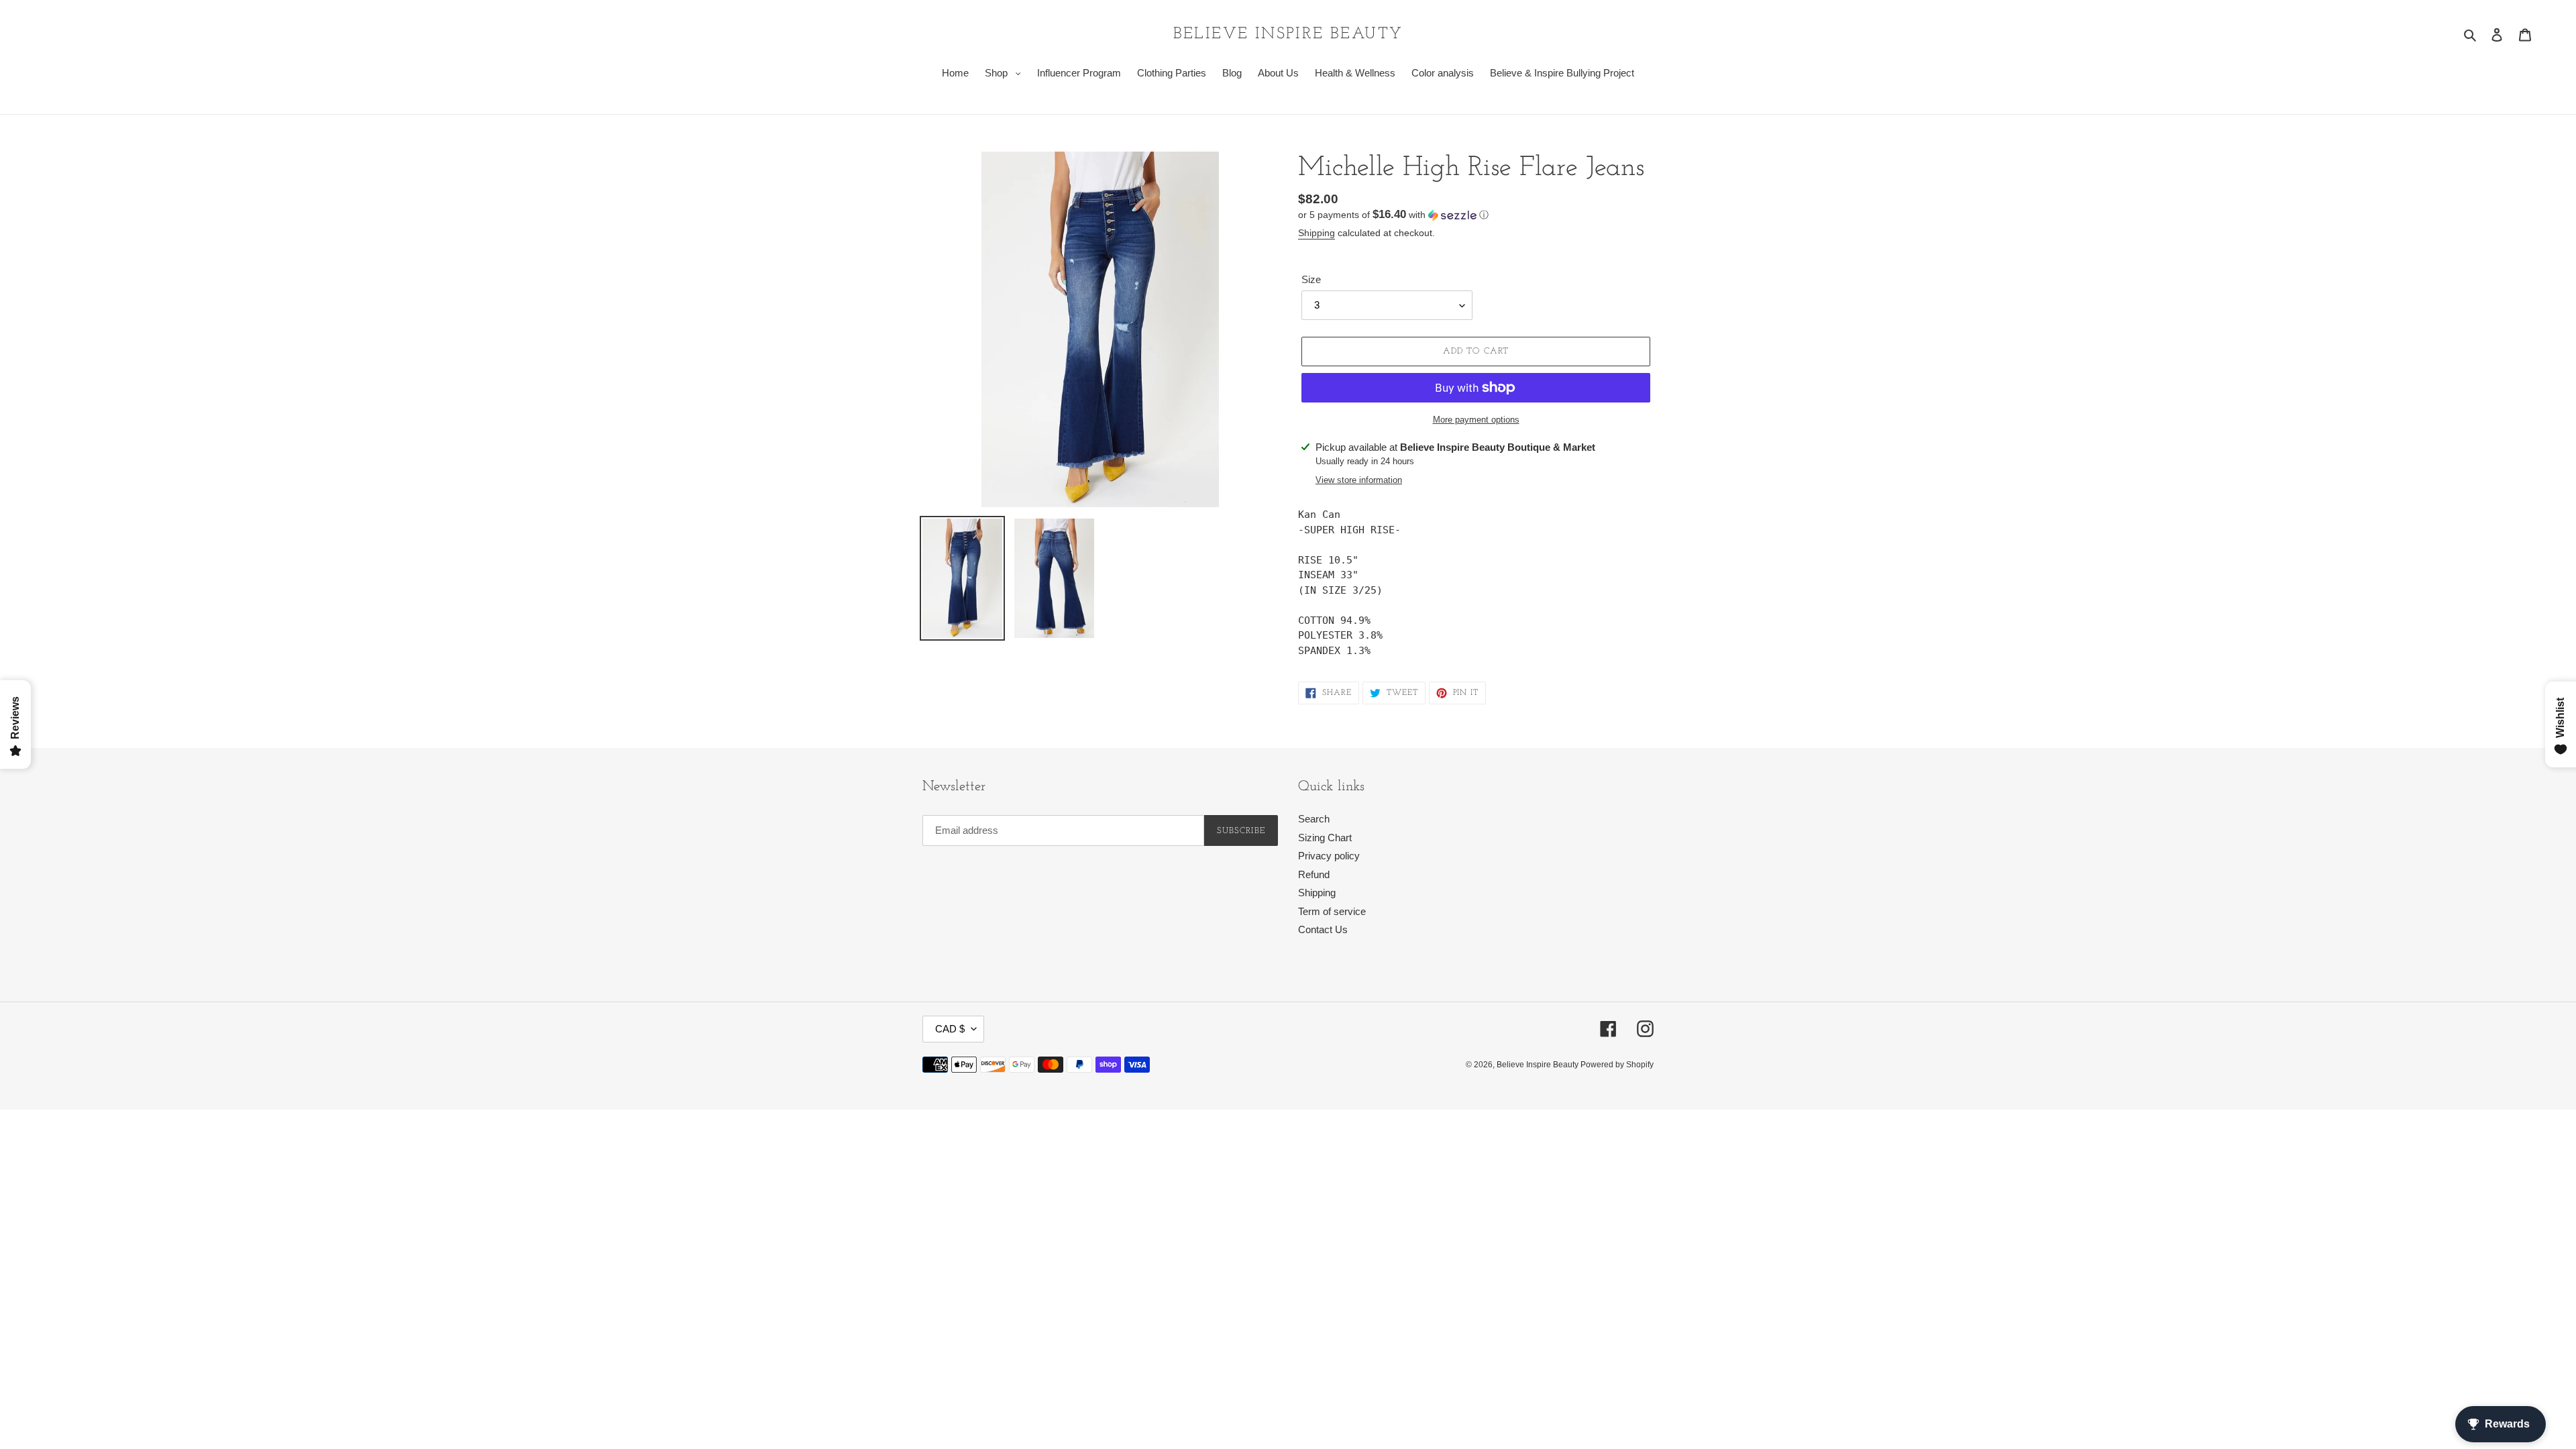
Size (1311, 279)
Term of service (1332, 911)
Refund (1314, 874)
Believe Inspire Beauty (1288, 34)
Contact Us (1323, 929)
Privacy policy (1329, 856)
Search (1314, 819)
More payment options (1476, 420)
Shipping (1317, 233)
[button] (1393, 215)
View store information (1359, 480)
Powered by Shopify (1617, 1065)
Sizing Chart (1325, 838)
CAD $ (950, 1029)
